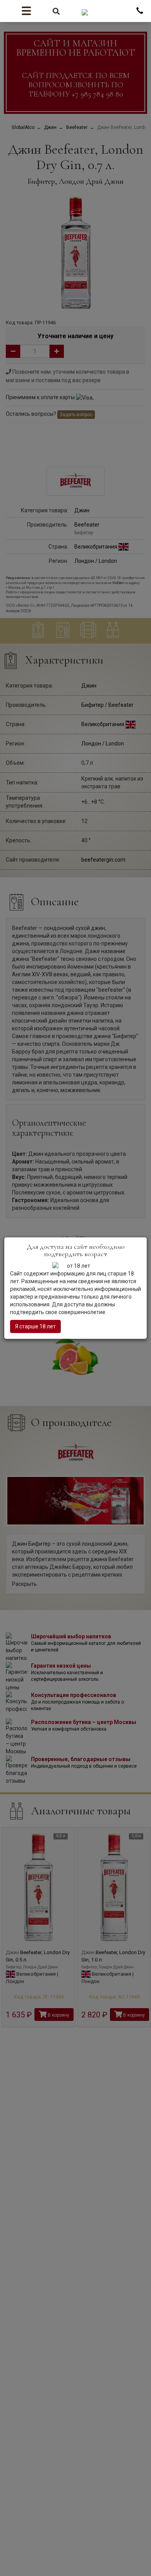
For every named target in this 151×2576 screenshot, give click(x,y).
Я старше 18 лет (35, 1326)
